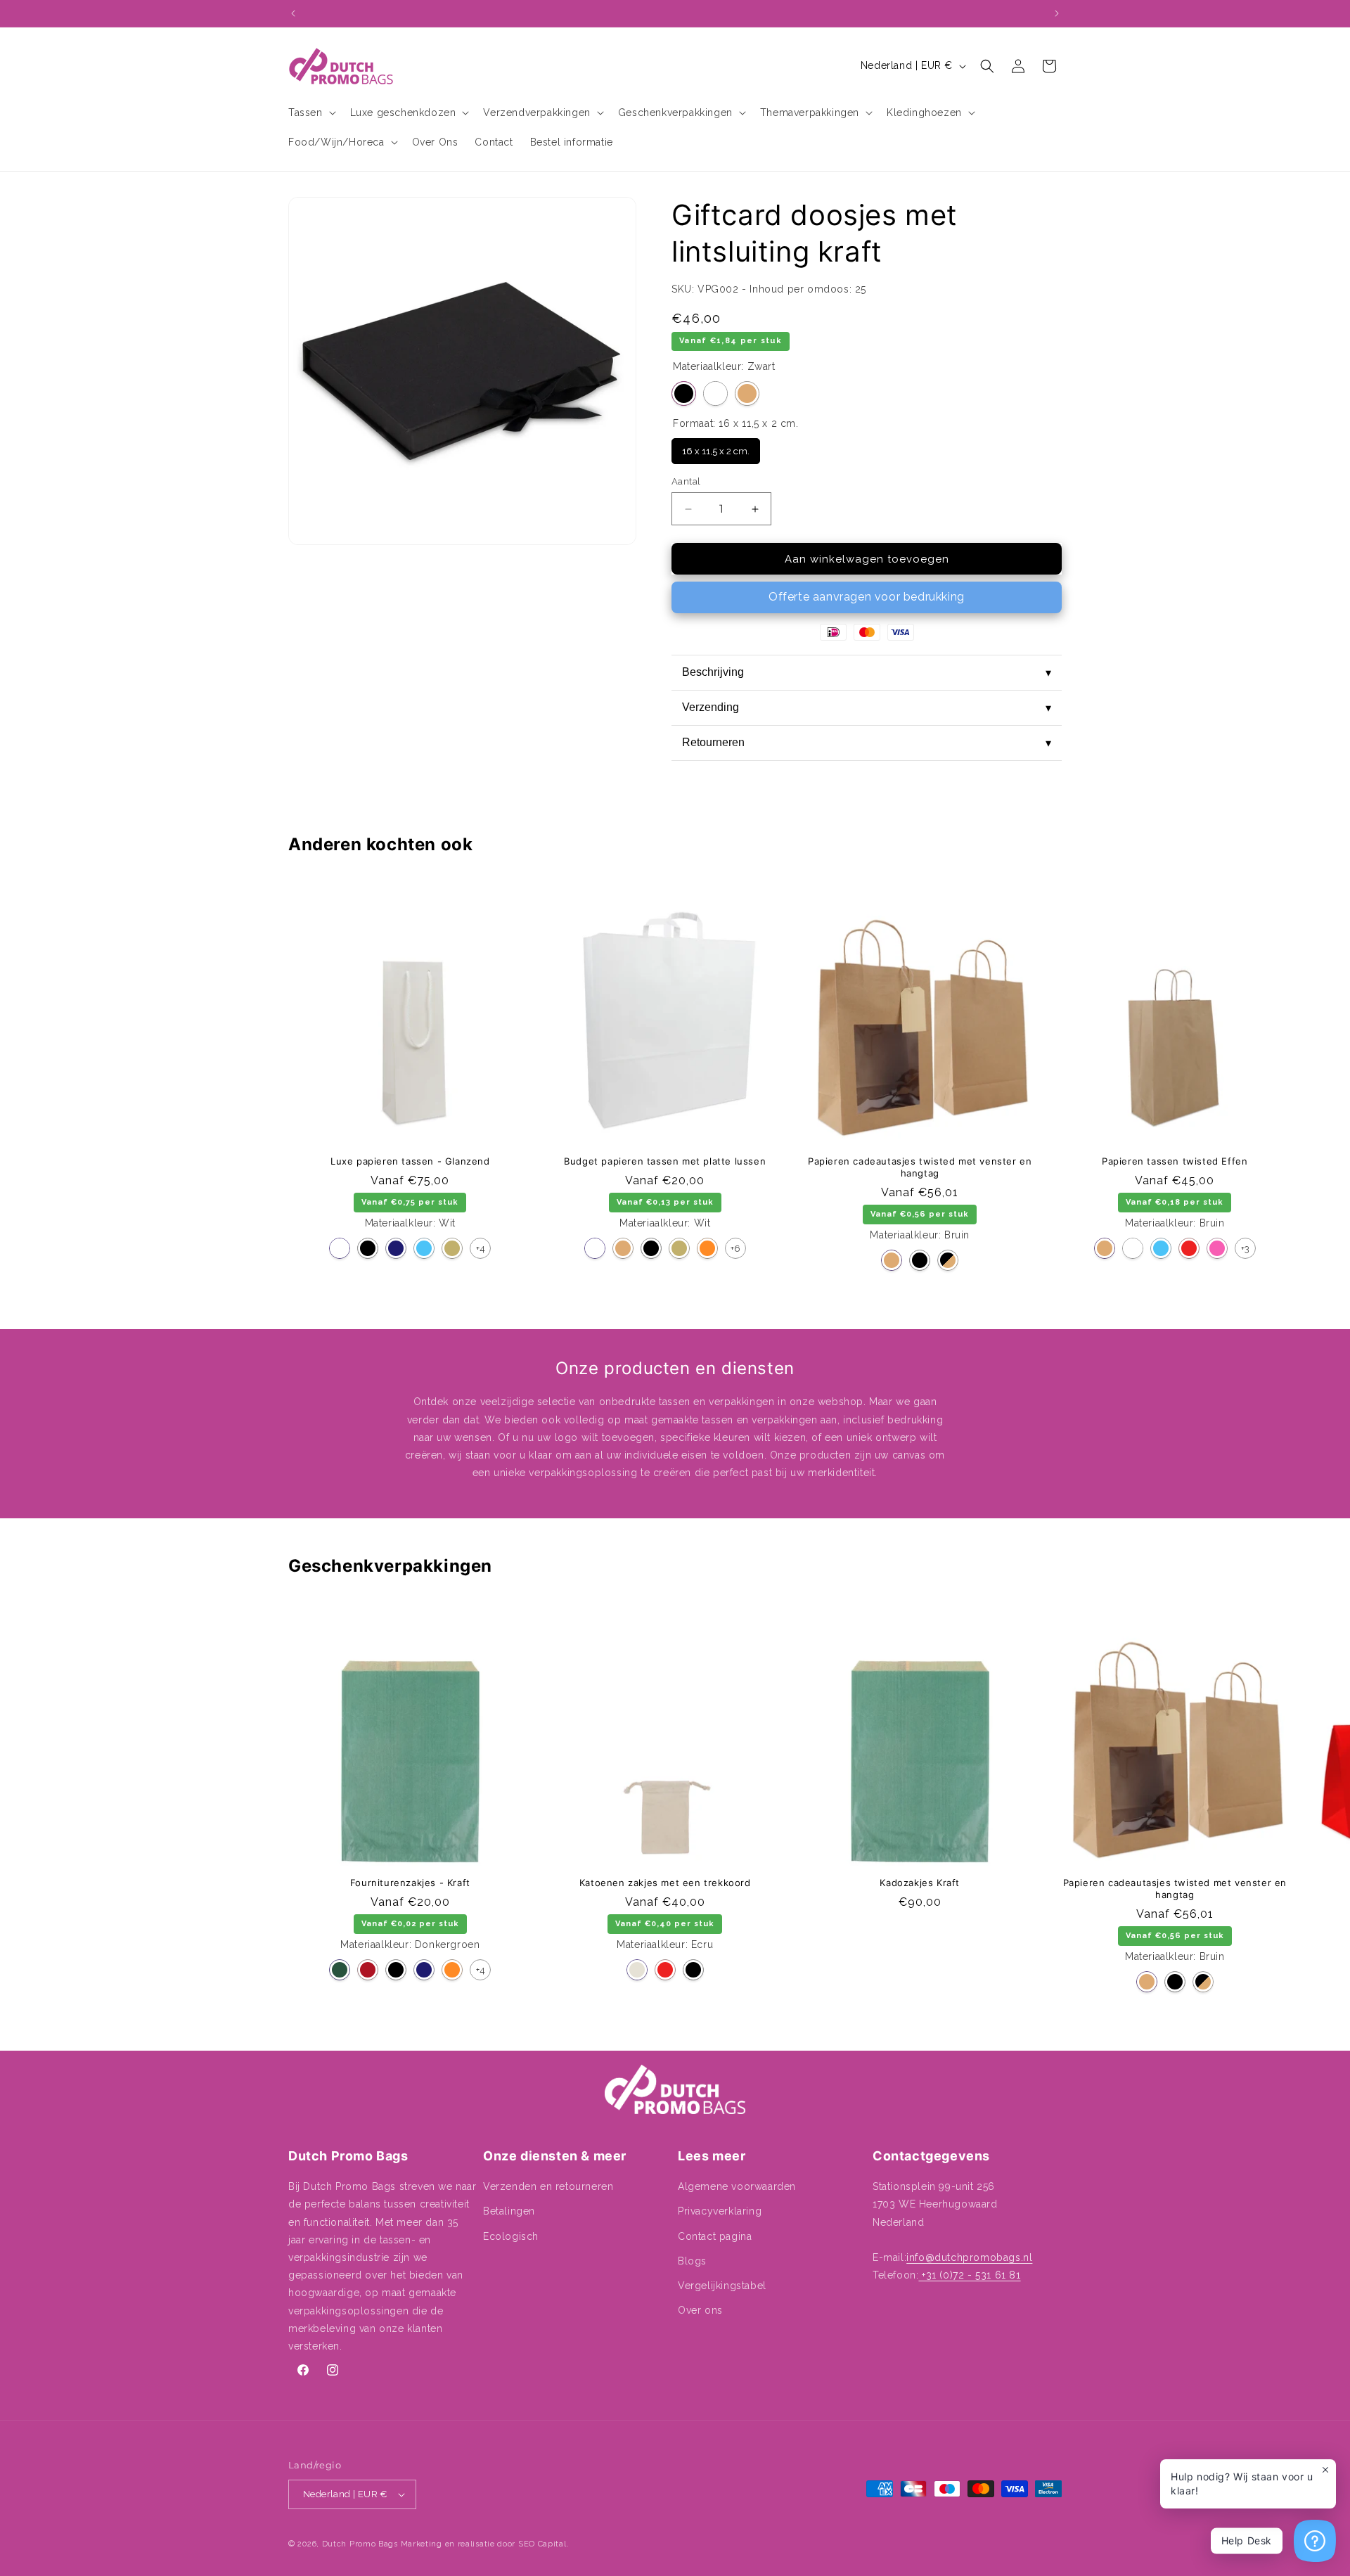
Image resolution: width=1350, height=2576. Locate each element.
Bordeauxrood (368, 1970)
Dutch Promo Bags (360, 2544)
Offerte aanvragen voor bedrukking (867, 597)
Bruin (747, 393)
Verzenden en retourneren (548, 2186)
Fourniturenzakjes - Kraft (410, 1883)
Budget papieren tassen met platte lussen (665, 1161)
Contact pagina (715, 2236)
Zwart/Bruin (948, 1260)
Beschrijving (867, 672)
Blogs (692, 2261)
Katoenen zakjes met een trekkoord (665, 1883)
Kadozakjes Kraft (920, 1883)
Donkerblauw (396, 1248)
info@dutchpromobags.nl (969, 2257)
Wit (715, 393)
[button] (311, 113)
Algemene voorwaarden (737, 2186)
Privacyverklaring (720, 2211)
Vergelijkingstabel (722, 2286)
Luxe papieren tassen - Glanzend (410, 1161)
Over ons (700, 2310)
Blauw (424, 1248)
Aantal (686, 481)
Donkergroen (340, 1970)
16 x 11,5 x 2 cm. (716, 447)
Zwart (684, 393)
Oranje (707, 1248)
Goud (452, 1248)
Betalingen (509, 2211)
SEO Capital (542, 2544)
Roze (1217, 1248)
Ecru (637, 1970)
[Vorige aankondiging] (293, 13)
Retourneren (867, 743)
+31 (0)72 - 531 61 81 (969, 2275)
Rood (1189, 1248)
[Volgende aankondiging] (1057, 13)
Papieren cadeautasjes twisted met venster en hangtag (920, 1167)
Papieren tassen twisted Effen (1175, 1161)
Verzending (867, 707)
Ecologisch (511, 2236)
